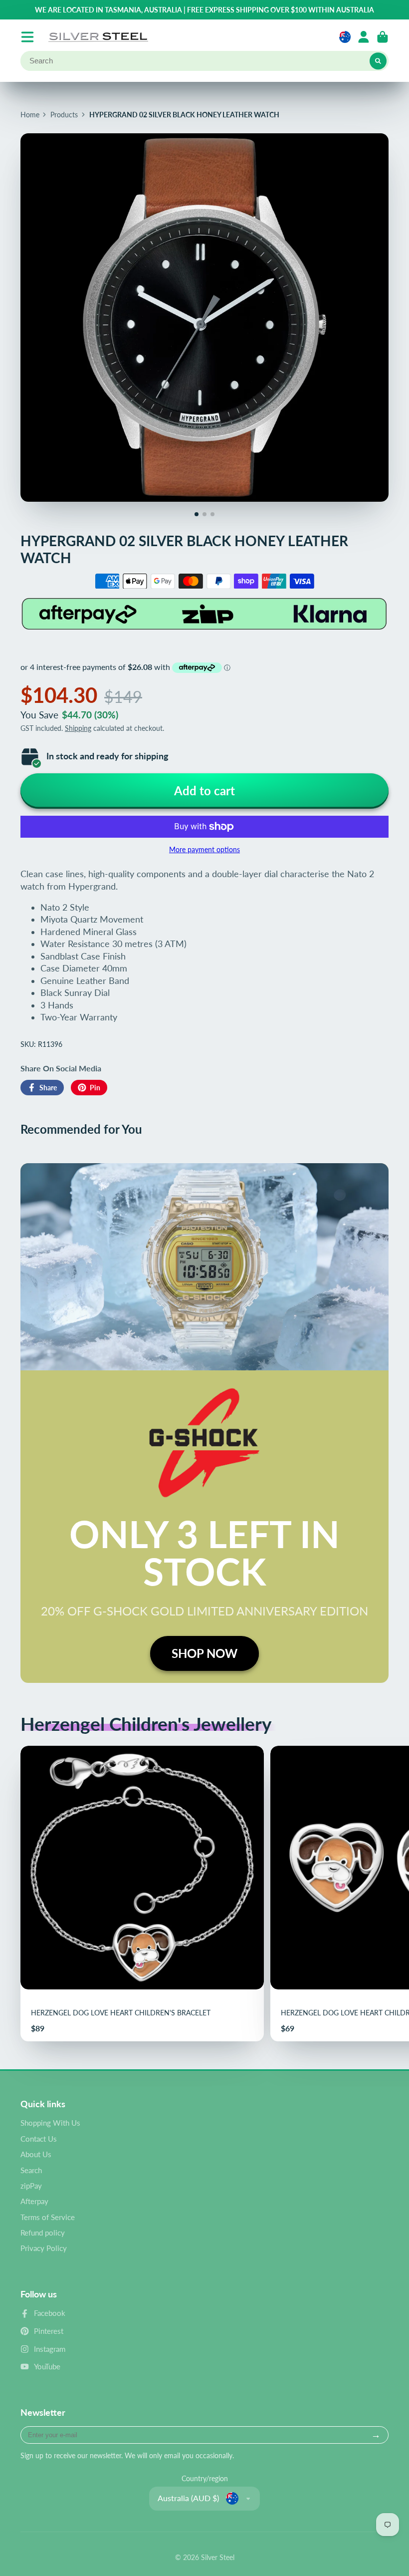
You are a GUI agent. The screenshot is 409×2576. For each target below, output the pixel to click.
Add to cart (204, 791)
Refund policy (43, 2233)
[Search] (378, 61)
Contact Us (39, 2139)
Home (30, 115)
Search (31, 2170)
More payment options (204, 849)
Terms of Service (48, 2217)
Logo (98, 37)
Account (364, 37)
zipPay (31, 2186)
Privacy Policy (44, 2248)
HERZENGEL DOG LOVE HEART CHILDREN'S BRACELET (142, 1894)
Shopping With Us (50, 2123)
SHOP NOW (204, 1653)
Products (64, 115)
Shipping (78, 728)
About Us (36, 2154)
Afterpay (34, 2201)
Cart (383, 37)
